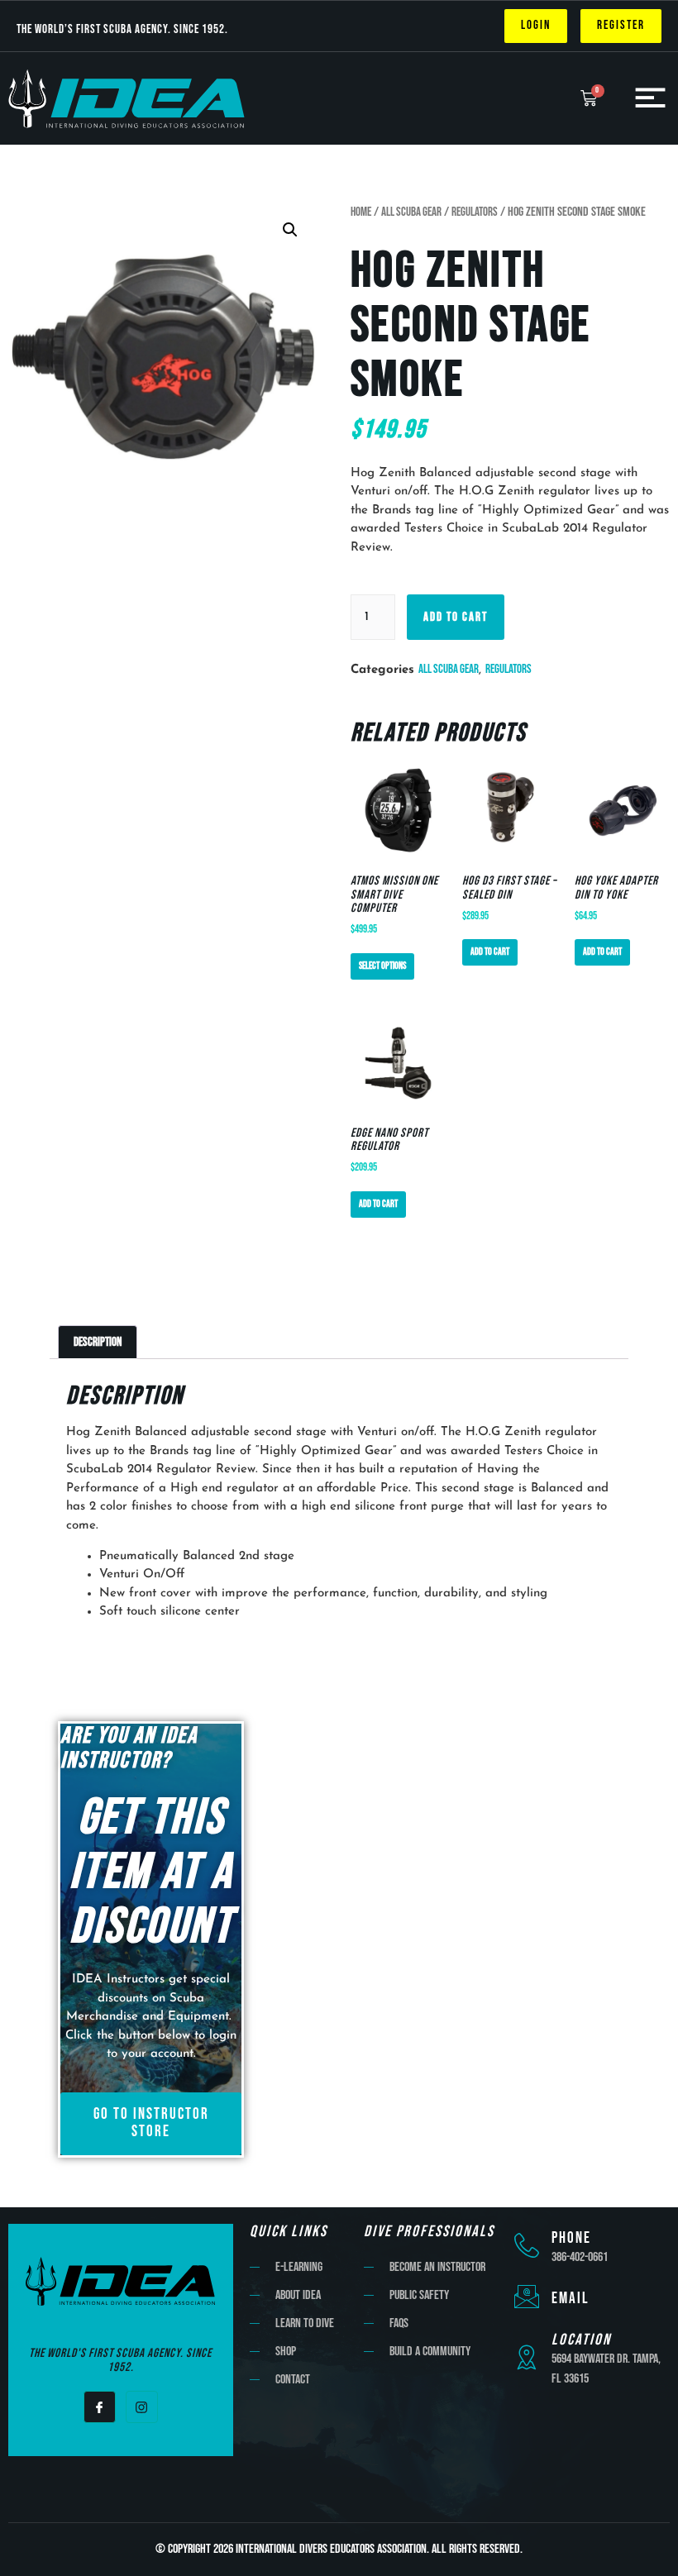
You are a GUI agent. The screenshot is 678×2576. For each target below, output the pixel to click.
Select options (382, 966)
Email (571, 2299)
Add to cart (456, 617)
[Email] (527, 2297)
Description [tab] (98, 1342)
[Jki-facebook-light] (100, 2407)
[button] (290, 230)
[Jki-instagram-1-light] (142, 2407)
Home (361, 212)
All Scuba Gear (411, 212)
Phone (571, 2238)
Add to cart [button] (490, 952)
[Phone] (527, 2245)
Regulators (475, 212)
